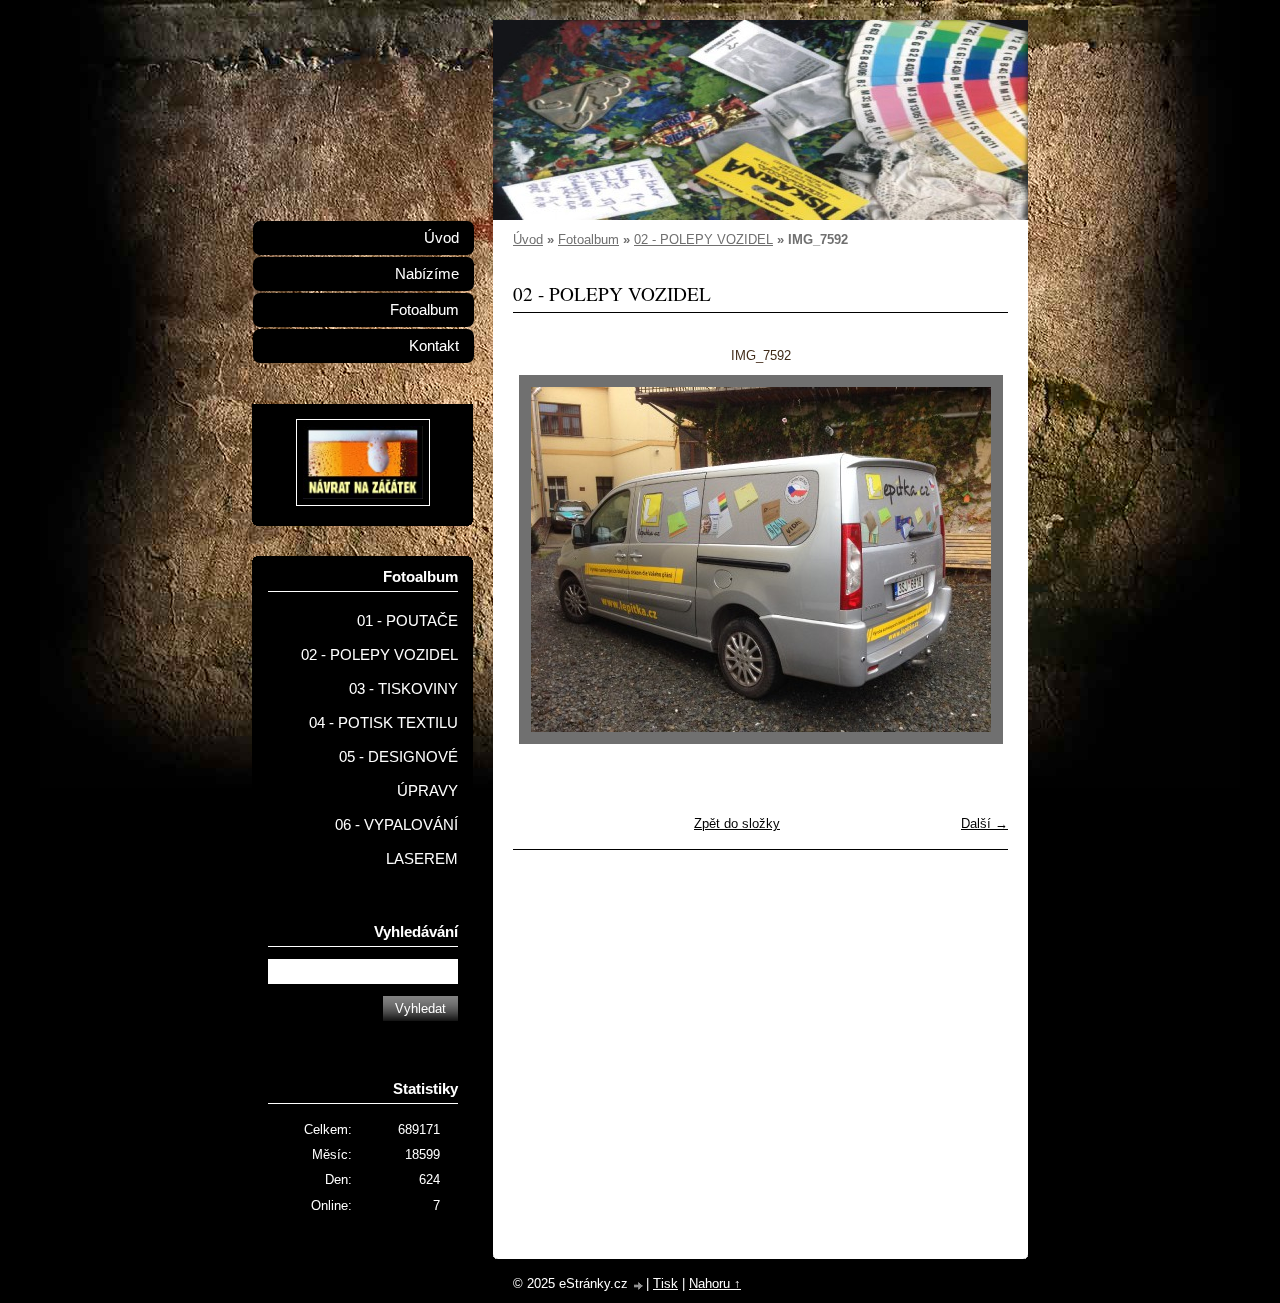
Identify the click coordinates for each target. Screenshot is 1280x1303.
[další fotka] (975, 559)
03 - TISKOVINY (403, 689)
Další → (984, 823)
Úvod (528, 239)
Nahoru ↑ (715, 1283)
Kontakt (434, 346)
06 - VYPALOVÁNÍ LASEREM (396, 842)
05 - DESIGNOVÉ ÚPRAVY (398, 774)
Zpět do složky (737, 823)
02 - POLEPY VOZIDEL (703, 239)
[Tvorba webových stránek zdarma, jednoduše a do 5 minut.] (639, 1285)
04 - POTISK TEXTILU (383, 723)
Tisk (665, 1283)
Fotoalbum (588, 239)
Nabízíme (427, 274)
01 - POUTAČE (407, 621)
